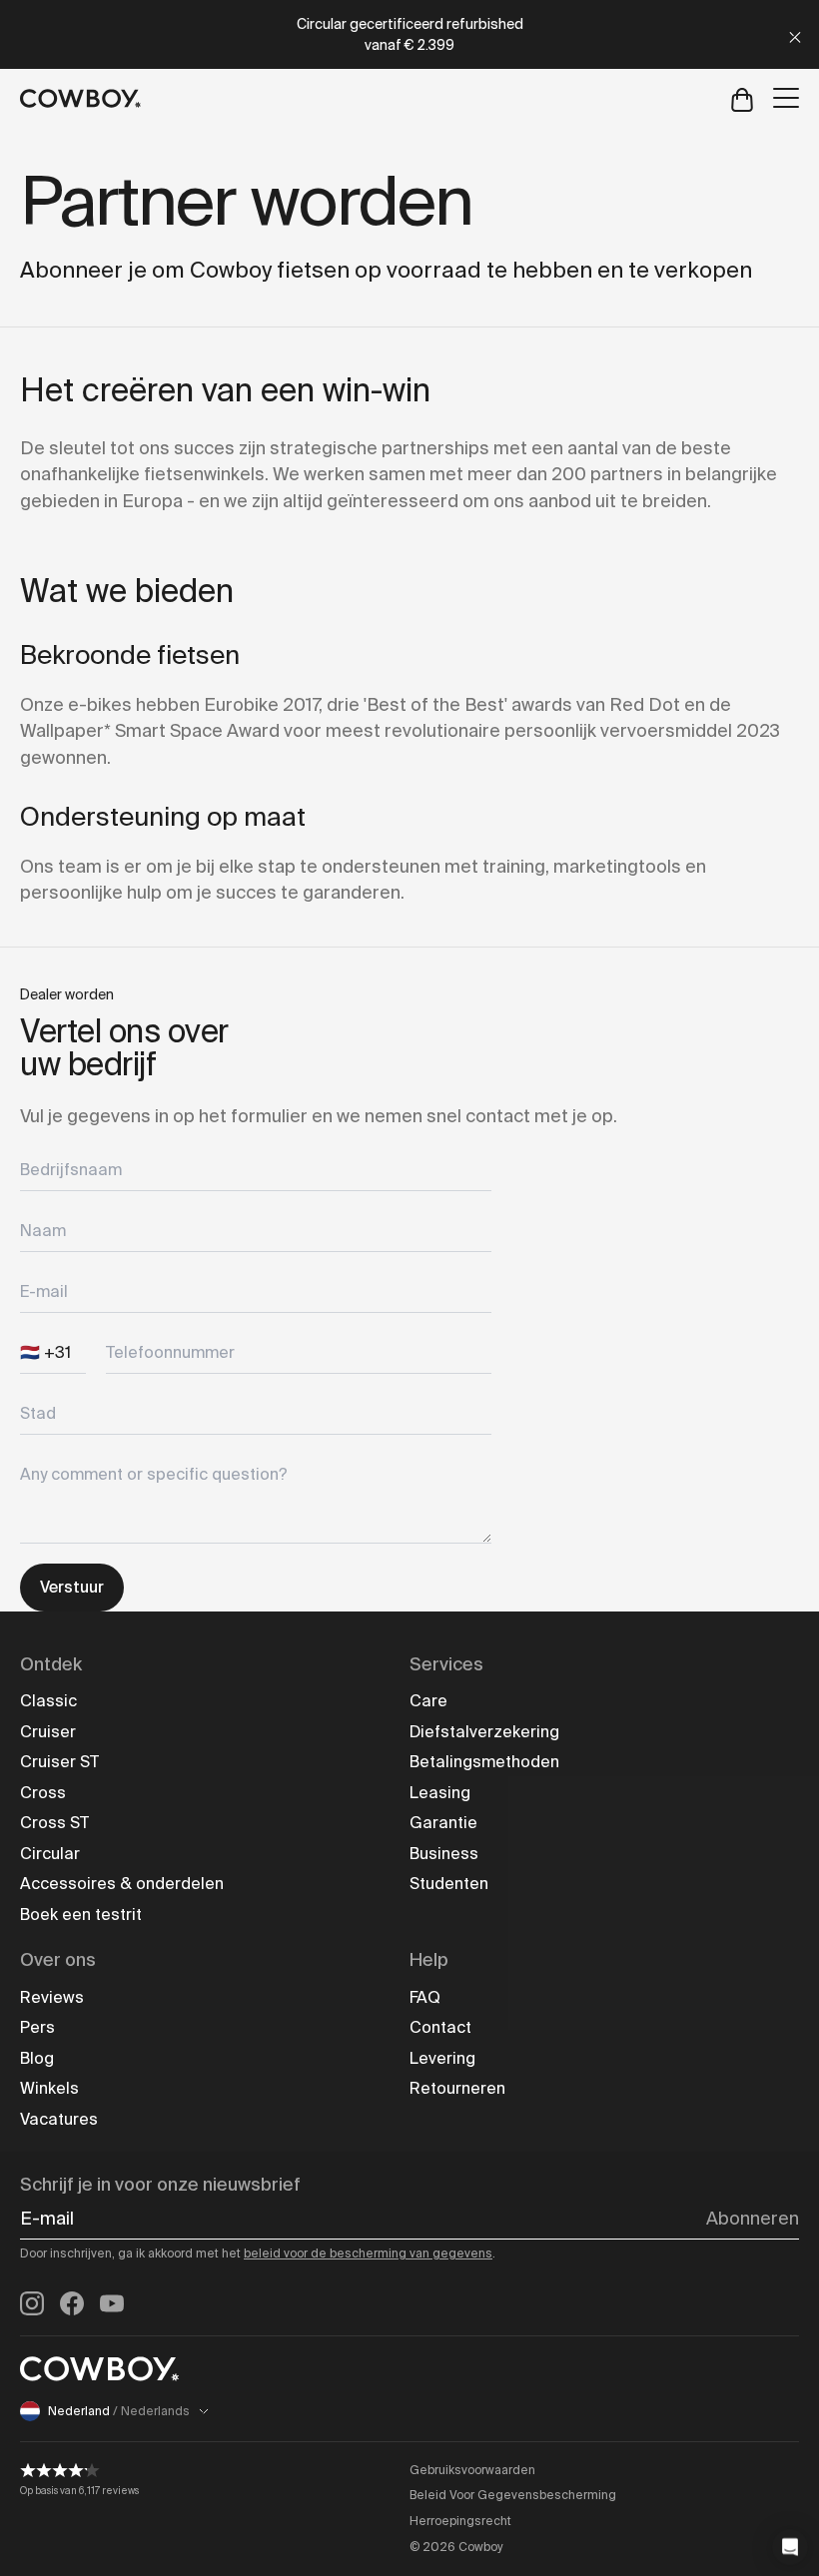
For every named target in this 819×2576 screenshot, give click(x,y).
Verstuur (72, 1587)
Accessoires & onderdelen (122, 1884)
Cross (43, 1793)
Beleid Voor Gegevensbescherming (513, 2495)
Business (444, 1854)
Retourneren (457, 2088)
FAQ (425, 1997)
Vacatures (59, 2119)
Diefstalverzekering (484, 1732)
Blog (37, 2058)
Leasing (440, 1793)
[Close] (795, 34)
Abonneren (753, 2219)
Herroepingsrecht (460, 2521)
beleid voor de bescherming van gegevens (368, 2254)
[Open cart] (742, 98)
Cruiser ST (59, 1762)
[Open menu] (786, 98)
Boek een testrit (81, 1915)
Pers (37, 2027)
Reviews (52, 1997)
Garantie (443, 1823)
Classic (48, 1701)
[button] (790, 2547)
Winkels (49, 2088)
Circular (50, 1854)
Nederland (119, 2411)
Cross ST (54, 1823)
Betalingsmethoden (484, 1762)
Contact (440, 2027)
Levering (442, 2058)
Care (428, 1701)
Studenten (449, 1884)
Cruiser (48, 1732)
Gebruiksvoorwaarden (472, 2470)
